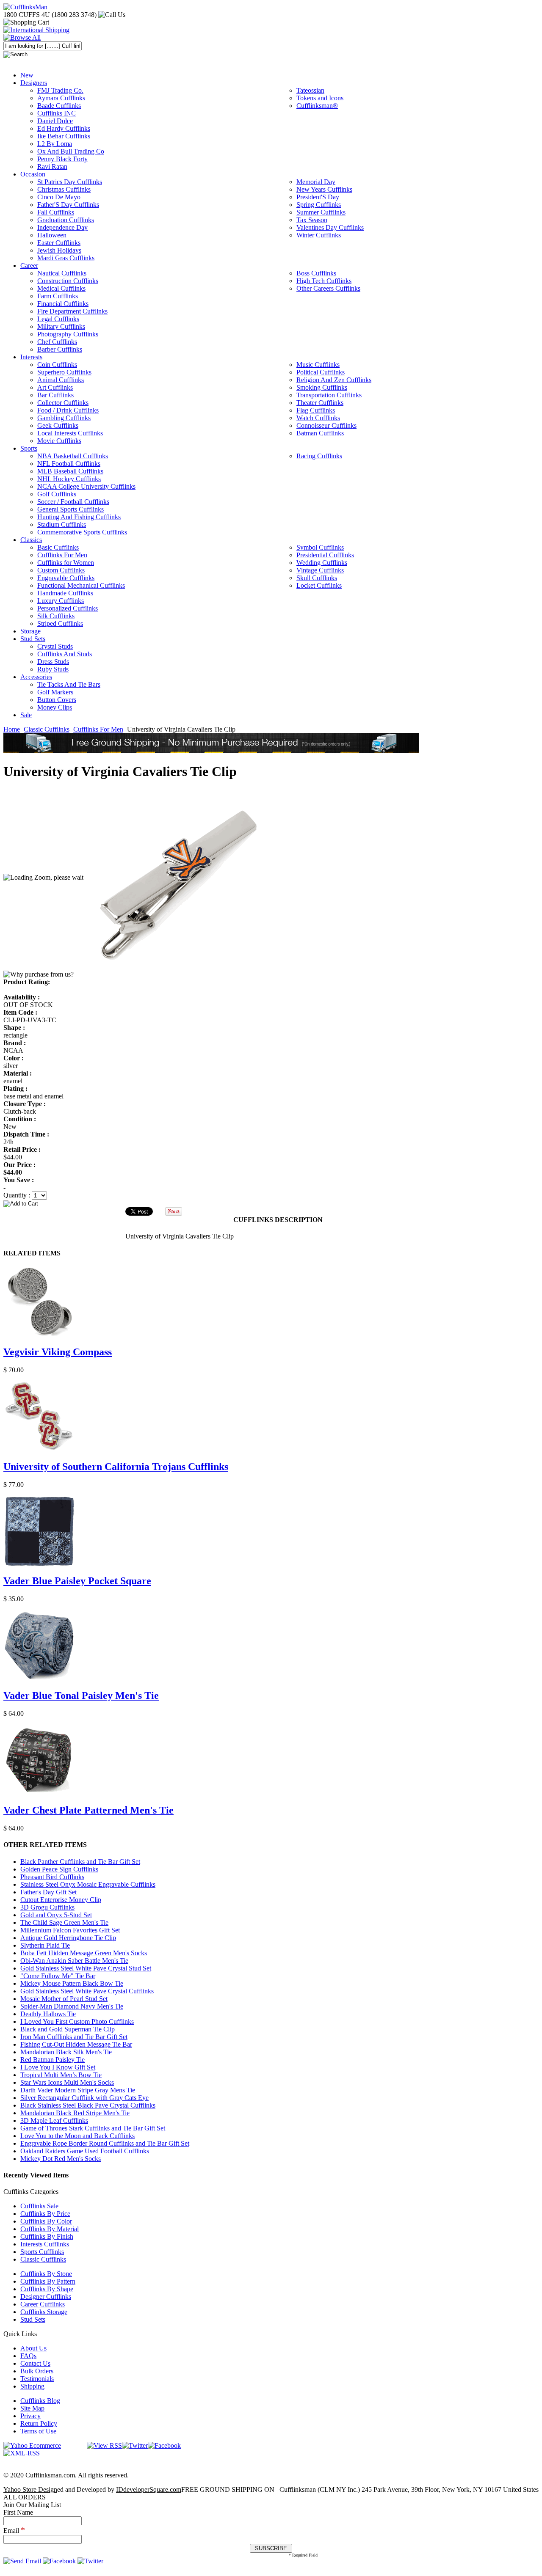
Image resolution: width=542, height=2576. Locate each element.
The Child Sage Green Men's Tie (64, 1922)
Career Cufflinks (43, 2304)
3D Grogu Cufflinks (47, 1907)
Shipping (32, 2386)
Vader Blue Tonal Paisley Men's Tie (81, 1695)
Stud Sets (33, 2319)
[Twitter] (135, 2445)
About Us (33, 2348)
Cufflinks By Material (50, 2229)
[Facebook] (164, 2445)
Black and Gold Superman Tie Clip (68, 2029)
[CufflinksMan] (25, 7)
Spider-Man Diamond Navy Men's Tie (72, 2006)
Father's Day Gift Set (48, 1892)
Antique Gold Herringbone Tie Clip (68, 1938)
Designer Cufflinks (46, 2297)
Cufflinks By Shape (47, 2289)
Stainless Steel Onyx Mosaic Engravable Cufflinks (88, 1884)
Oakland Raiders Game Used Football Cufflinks (85, 2151)
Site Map (32, 2408)
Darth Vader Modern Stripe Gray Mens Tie (78, 2090)
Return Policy (39, 2423)
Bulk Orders (37, 2371)
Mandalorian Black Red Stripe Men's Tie (75, 2113)
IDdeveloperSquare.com (149, 2489)
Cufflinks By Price (45, 2214)
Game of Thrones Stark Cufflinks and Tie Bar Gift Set (93, 2128)
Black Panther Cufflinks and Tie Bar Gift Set (80, 1862)
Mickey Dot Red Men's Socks (61, 2159)
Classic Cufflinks (47, 729)
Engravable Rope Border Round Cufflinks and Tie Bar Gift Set (105, 2143)
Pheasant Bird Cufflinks (52, 1877)
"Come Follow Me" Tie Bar (58, 1976)
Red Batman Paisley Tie (53, 2060)
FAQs (28, 2356)
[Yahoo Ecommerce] (32, 2445)
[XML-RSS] (22, 2453)
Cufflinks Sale (39, 2206)
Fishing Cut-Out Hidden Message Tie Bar (76, 2044)
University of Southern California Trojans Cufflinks (116, 1467)
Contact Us (35, 2363)
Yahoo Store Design (30, 2489)
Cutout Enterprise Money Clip (61, 1900)
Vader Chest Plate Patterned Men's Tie (88, 1810)
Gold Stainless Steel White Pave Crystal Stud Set (86, 1968)
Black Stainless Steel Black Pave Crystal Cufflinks (88, 2105)
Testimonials (37, 2379)
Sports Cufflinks (42, 2252)
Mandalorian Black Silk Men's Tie (66, 2052)
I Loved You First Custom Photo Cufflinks (77, 2021)
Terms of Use (38, 2431)
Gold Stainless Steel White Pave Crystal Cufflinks (87, 1991)
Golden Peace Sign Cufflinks (59, 1869)
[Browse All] (22, 37)
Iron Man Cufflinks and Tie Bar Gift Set (74, 2037)
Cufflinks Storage (44, 2312)
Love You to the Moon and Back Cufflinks (77, 2136)
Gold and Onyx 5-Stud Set (56, 1915)
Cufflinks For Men (98, 729)
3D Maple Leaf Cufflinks (54, 2121)
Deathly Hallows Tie (48, 2014)
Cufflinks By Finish (47, 2236)
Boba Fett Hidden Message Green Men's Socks (84, 1953)
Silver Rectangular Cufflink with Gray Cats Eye (84, 2098)
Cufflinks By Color (46, 2221)
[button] (271, 1203)
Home (12, 729)
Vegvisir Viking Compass (58, 1352)
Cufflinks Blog (40, 2401)
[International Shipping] (36, 30)
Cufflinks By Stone (46, 2274)
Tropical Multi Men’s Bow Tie (61, 2075)
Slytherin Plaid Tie (45, 1945)
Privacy (30, 2416)
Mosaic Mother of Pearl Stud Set (64, 1999)
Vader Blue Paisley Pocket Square (77, 1581)
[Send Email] (22, 2561)
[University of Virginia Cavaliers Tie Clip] (176, 877)
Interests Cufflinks (45, 2244)
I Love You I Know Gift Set (58, 2067)
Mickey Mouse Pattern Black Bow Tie (72, 1983)
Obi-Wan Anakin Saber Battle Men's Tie (74, 1961)
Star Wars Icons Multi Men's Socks (67, 2082)
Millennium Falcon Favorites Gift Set (70, 1930)
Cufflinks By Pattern (48, 2281)
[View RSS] (104, 2445)
